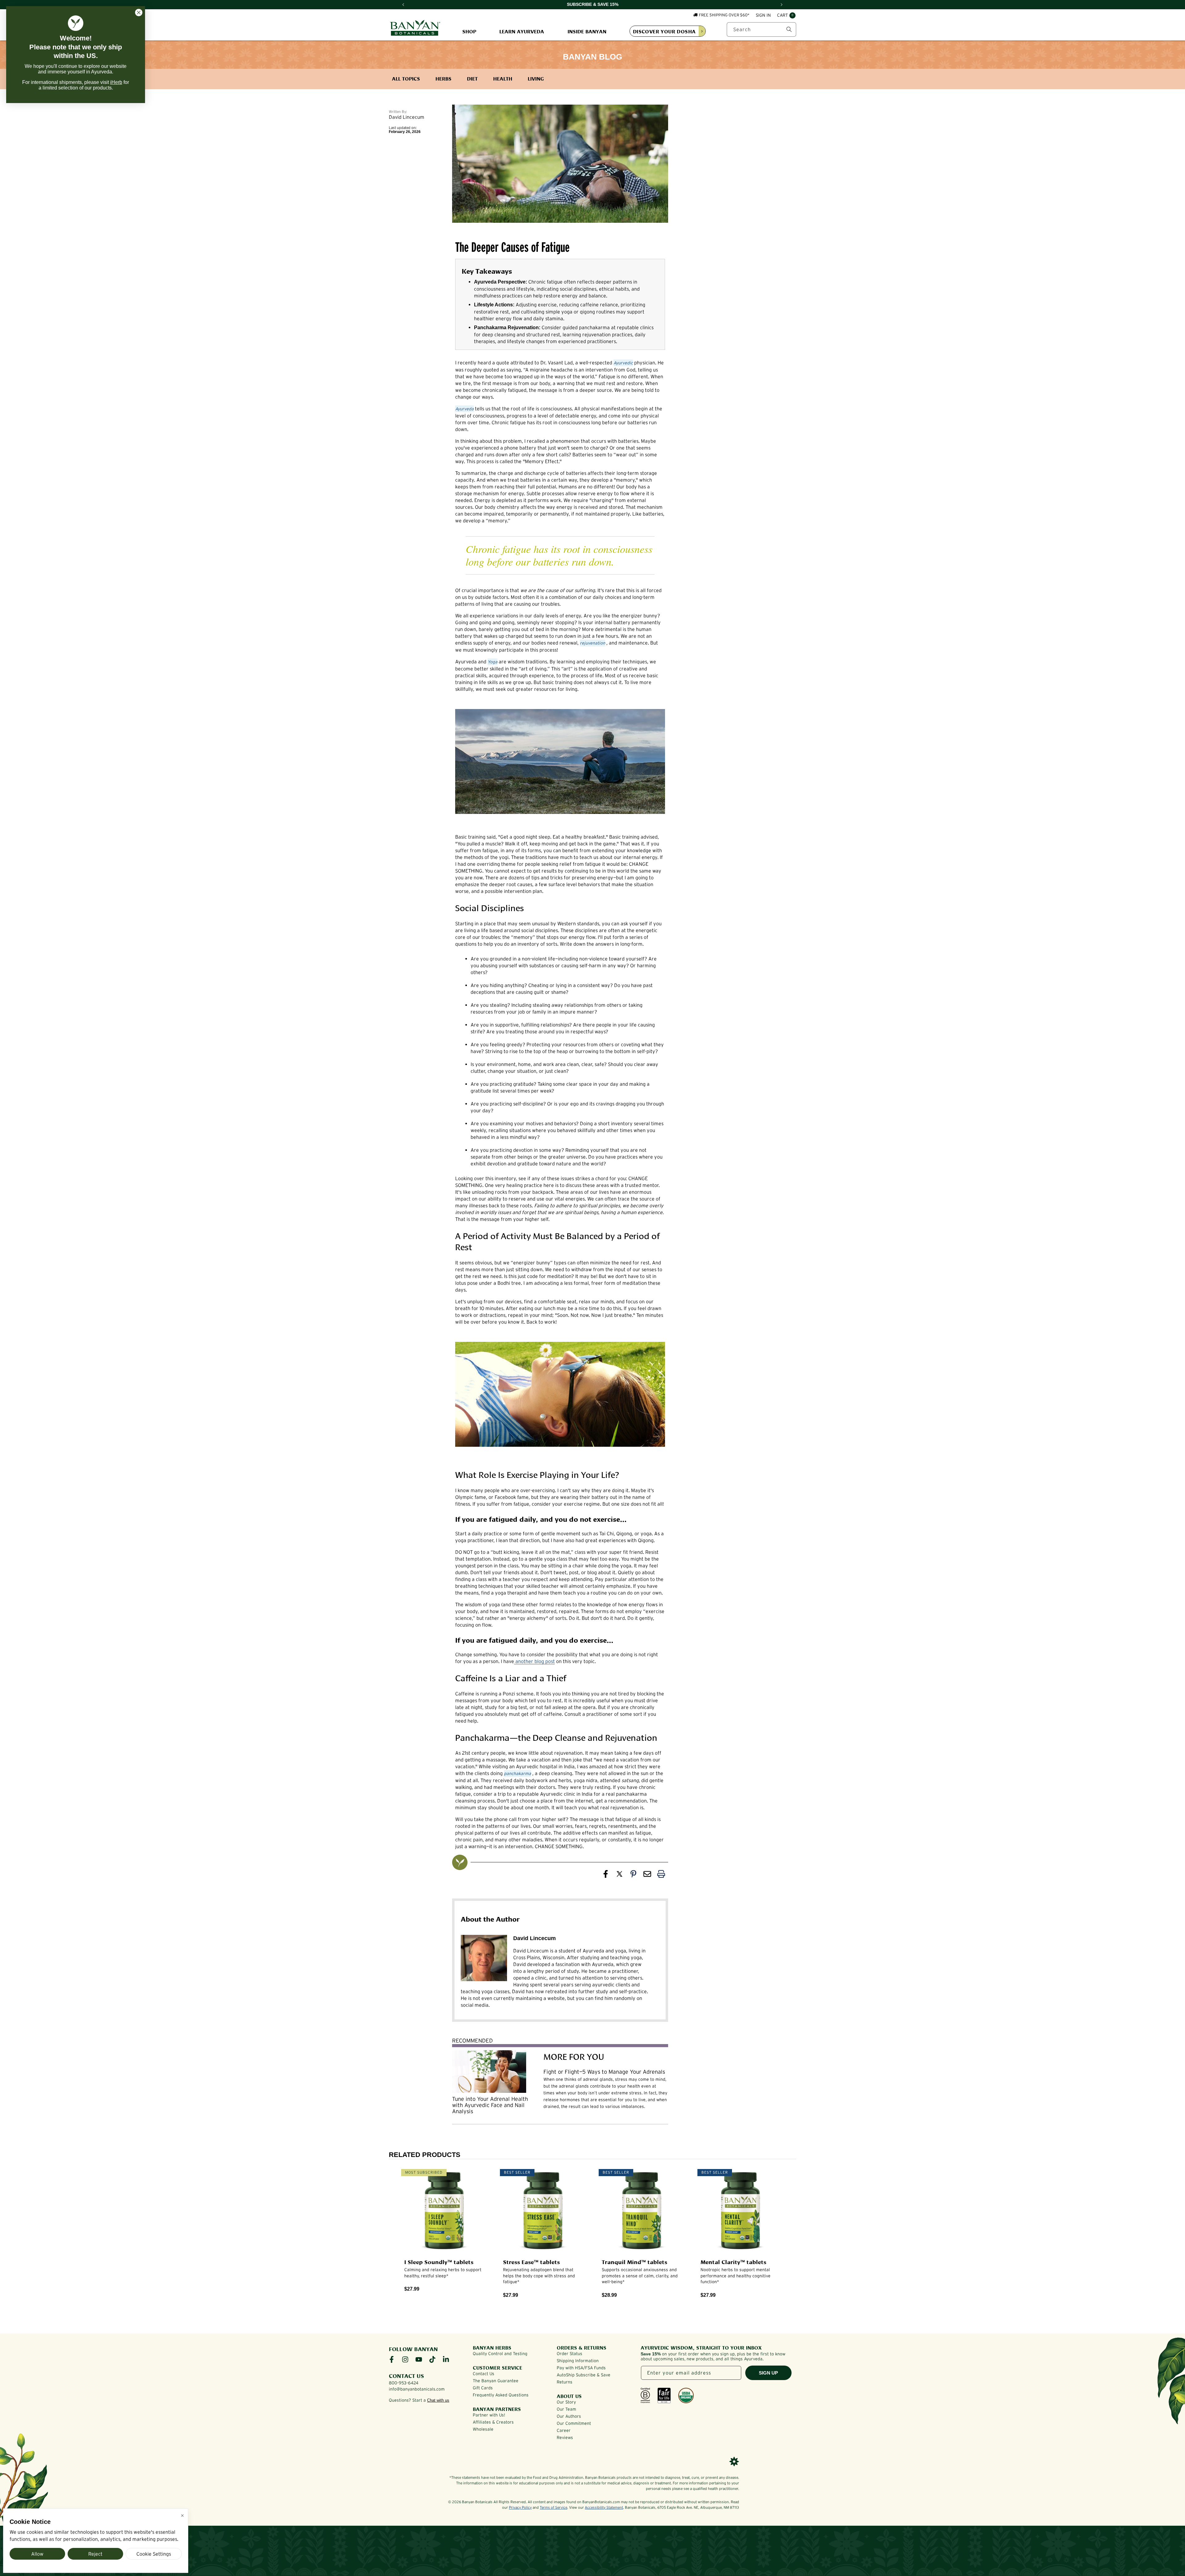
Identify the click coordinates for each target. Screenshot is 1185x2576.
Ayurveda (464, 409)
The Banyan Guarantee (496, 2381)
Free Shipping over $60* (724, 15)
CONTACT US (406, 2375)
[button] (786, 15)
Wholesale (483, 2429)
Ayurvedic (623, 363)
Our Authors (569, 2416)
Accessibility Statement (604, 2507)
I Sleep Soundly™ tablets (439, 2262)
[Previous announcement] (403, 5)
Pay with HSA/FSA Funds (581, 2368)
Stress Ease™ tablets (531, 2262)
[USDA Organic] (686, 2396)
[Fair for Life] (664, 2396)
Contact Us (484, 2374)
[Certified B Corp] (645, 2396)
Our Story (566, 2402)
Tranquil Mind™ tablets (634, 2262)
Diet (472, 78)
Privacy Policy (520, 2507)
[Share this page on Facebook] (606, 1875)
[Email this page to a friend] (647, 1875)
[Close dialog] (139, 12)
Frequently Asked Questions (501, 2395)
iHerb (116, 82)
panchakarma (518, 1773)
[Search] (789, 29)
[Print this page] (661, 1875)
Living (536, 78)
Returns (565, 2382)
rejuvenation (592, 643)
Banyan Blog (592, 57)
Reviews (565, 2437)
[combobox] (761, 29)
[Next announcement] (782, 5)
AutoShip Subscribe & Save (584, 2375)
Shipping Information (578, 2361)
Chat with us (438, 2400)
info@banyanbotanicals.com (417, 2389)
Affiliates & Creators (493, 2422)
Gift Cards (483, 2388)
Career (564, 2430)
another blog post (534, 1661)
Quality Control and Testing (500, 2354)
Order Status (570, 2354)
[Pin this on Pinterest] (633, 1875)
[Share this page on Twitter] (620, 1875)
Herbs (443, 78)
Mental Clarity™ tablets (733, 2262)
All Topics (406, 78)
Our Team (566, 2409)
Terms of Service (553, 2507)
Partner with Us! (489, 2415)
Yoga (493, 662)
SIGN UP (768, 2373)
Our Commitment (574, 2423)
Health (503, 78)
